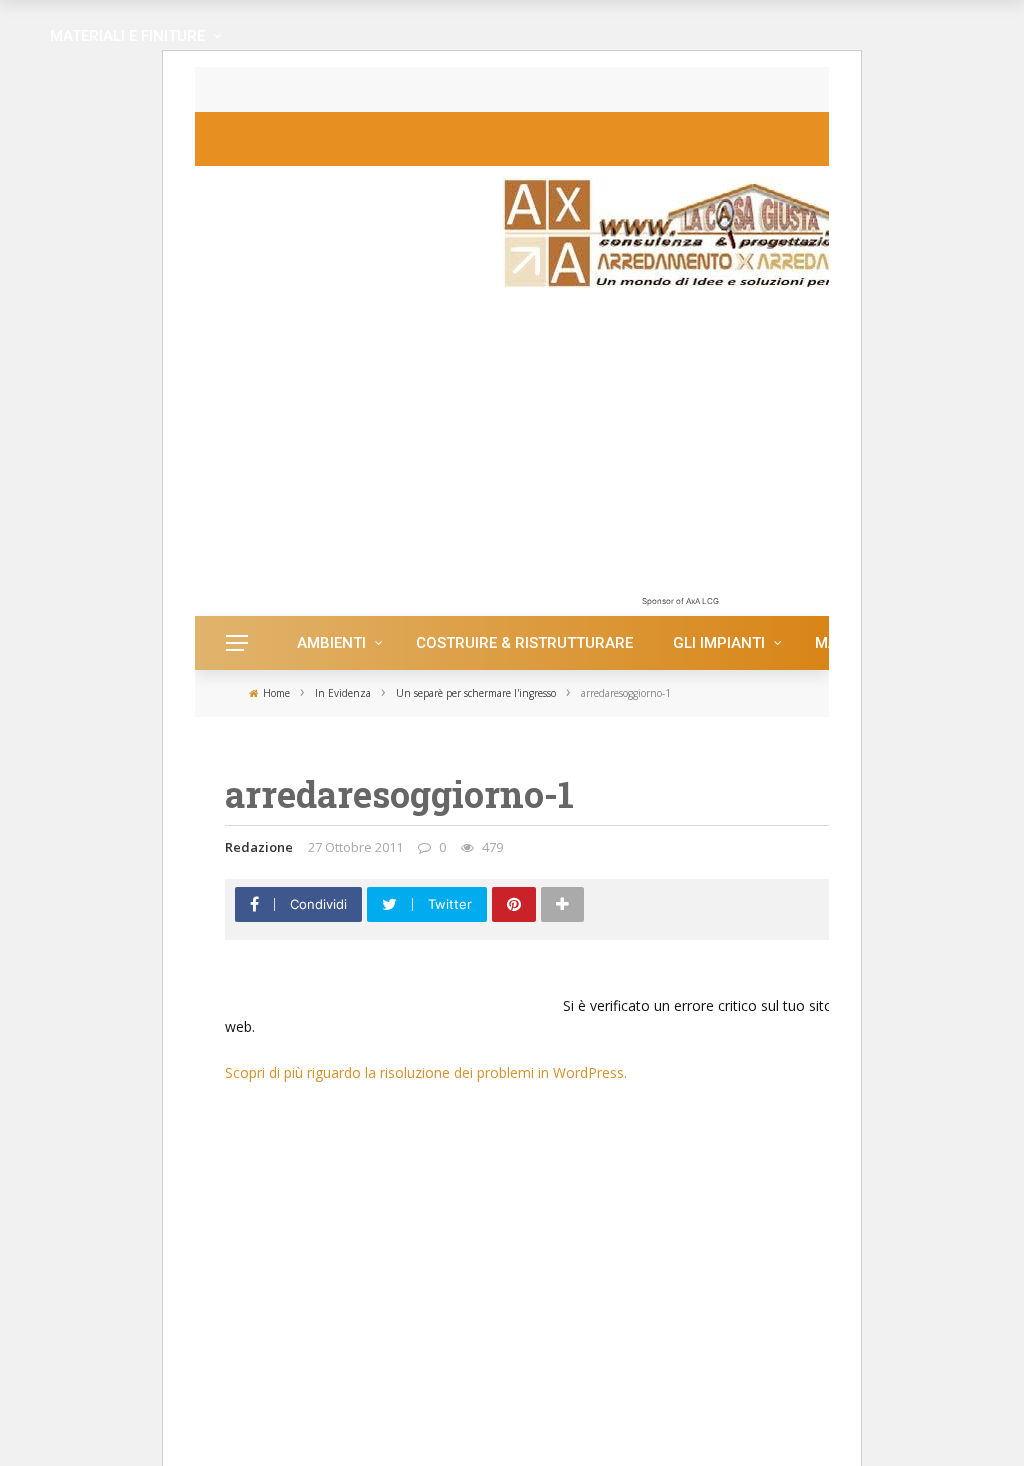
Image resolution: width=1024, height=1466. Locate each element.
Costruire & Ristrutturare (524, 643)
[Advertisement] (680, 451)
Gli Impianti (719, 643)
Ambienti (331, 643)
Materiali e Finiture (127, 36)
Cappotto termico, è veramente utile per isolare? (437, 89)
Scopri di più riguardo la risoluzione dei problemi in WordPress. (426, 1072)
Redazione (259, 847)
